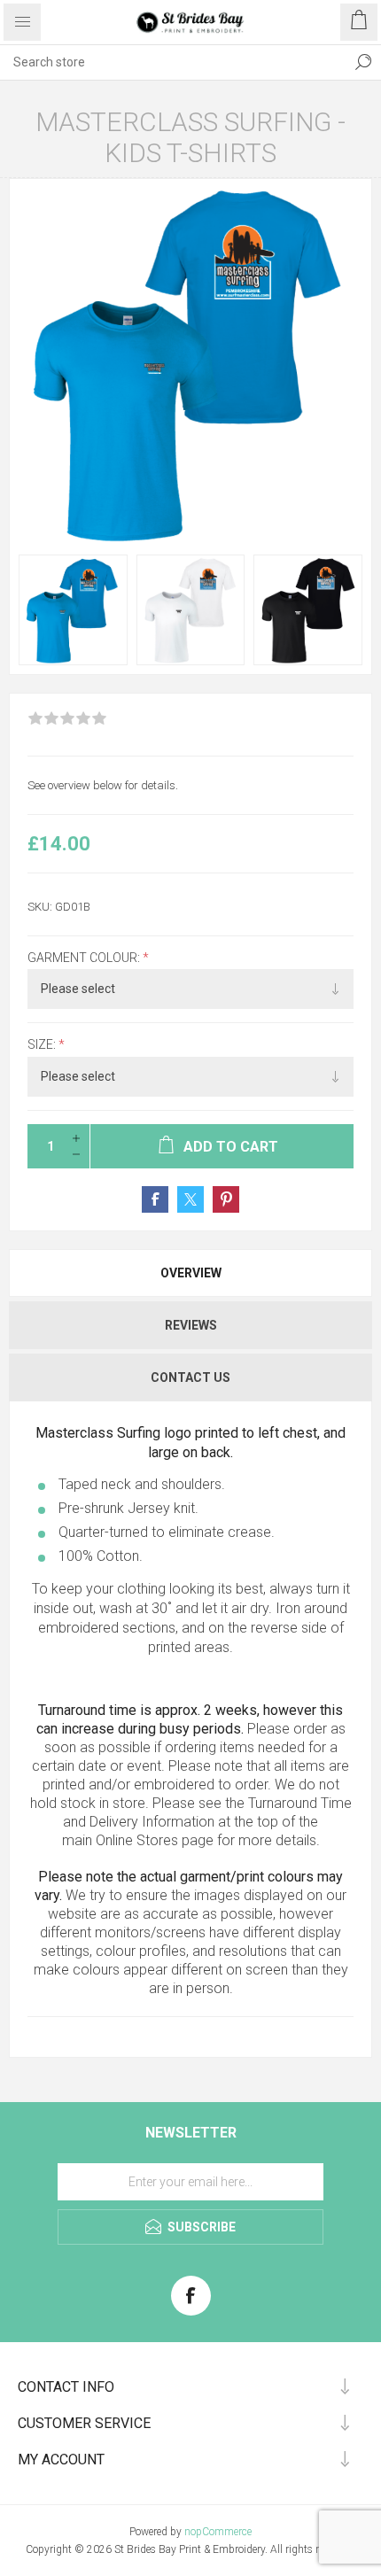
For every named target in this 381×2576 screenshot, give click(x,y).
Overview (191, 1273)
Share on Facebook (155, 1199)
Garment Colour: (85, 958)
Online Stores (137, 1840)
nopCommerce (218, 2532)
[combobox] (173, 62)
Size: (43, 1045)
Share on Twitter (190, 1199)
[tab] (190, 1273)
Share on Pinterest (226, 1199)
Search (363, 62)
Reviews (191, 1325)
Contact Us (190, 1377)
